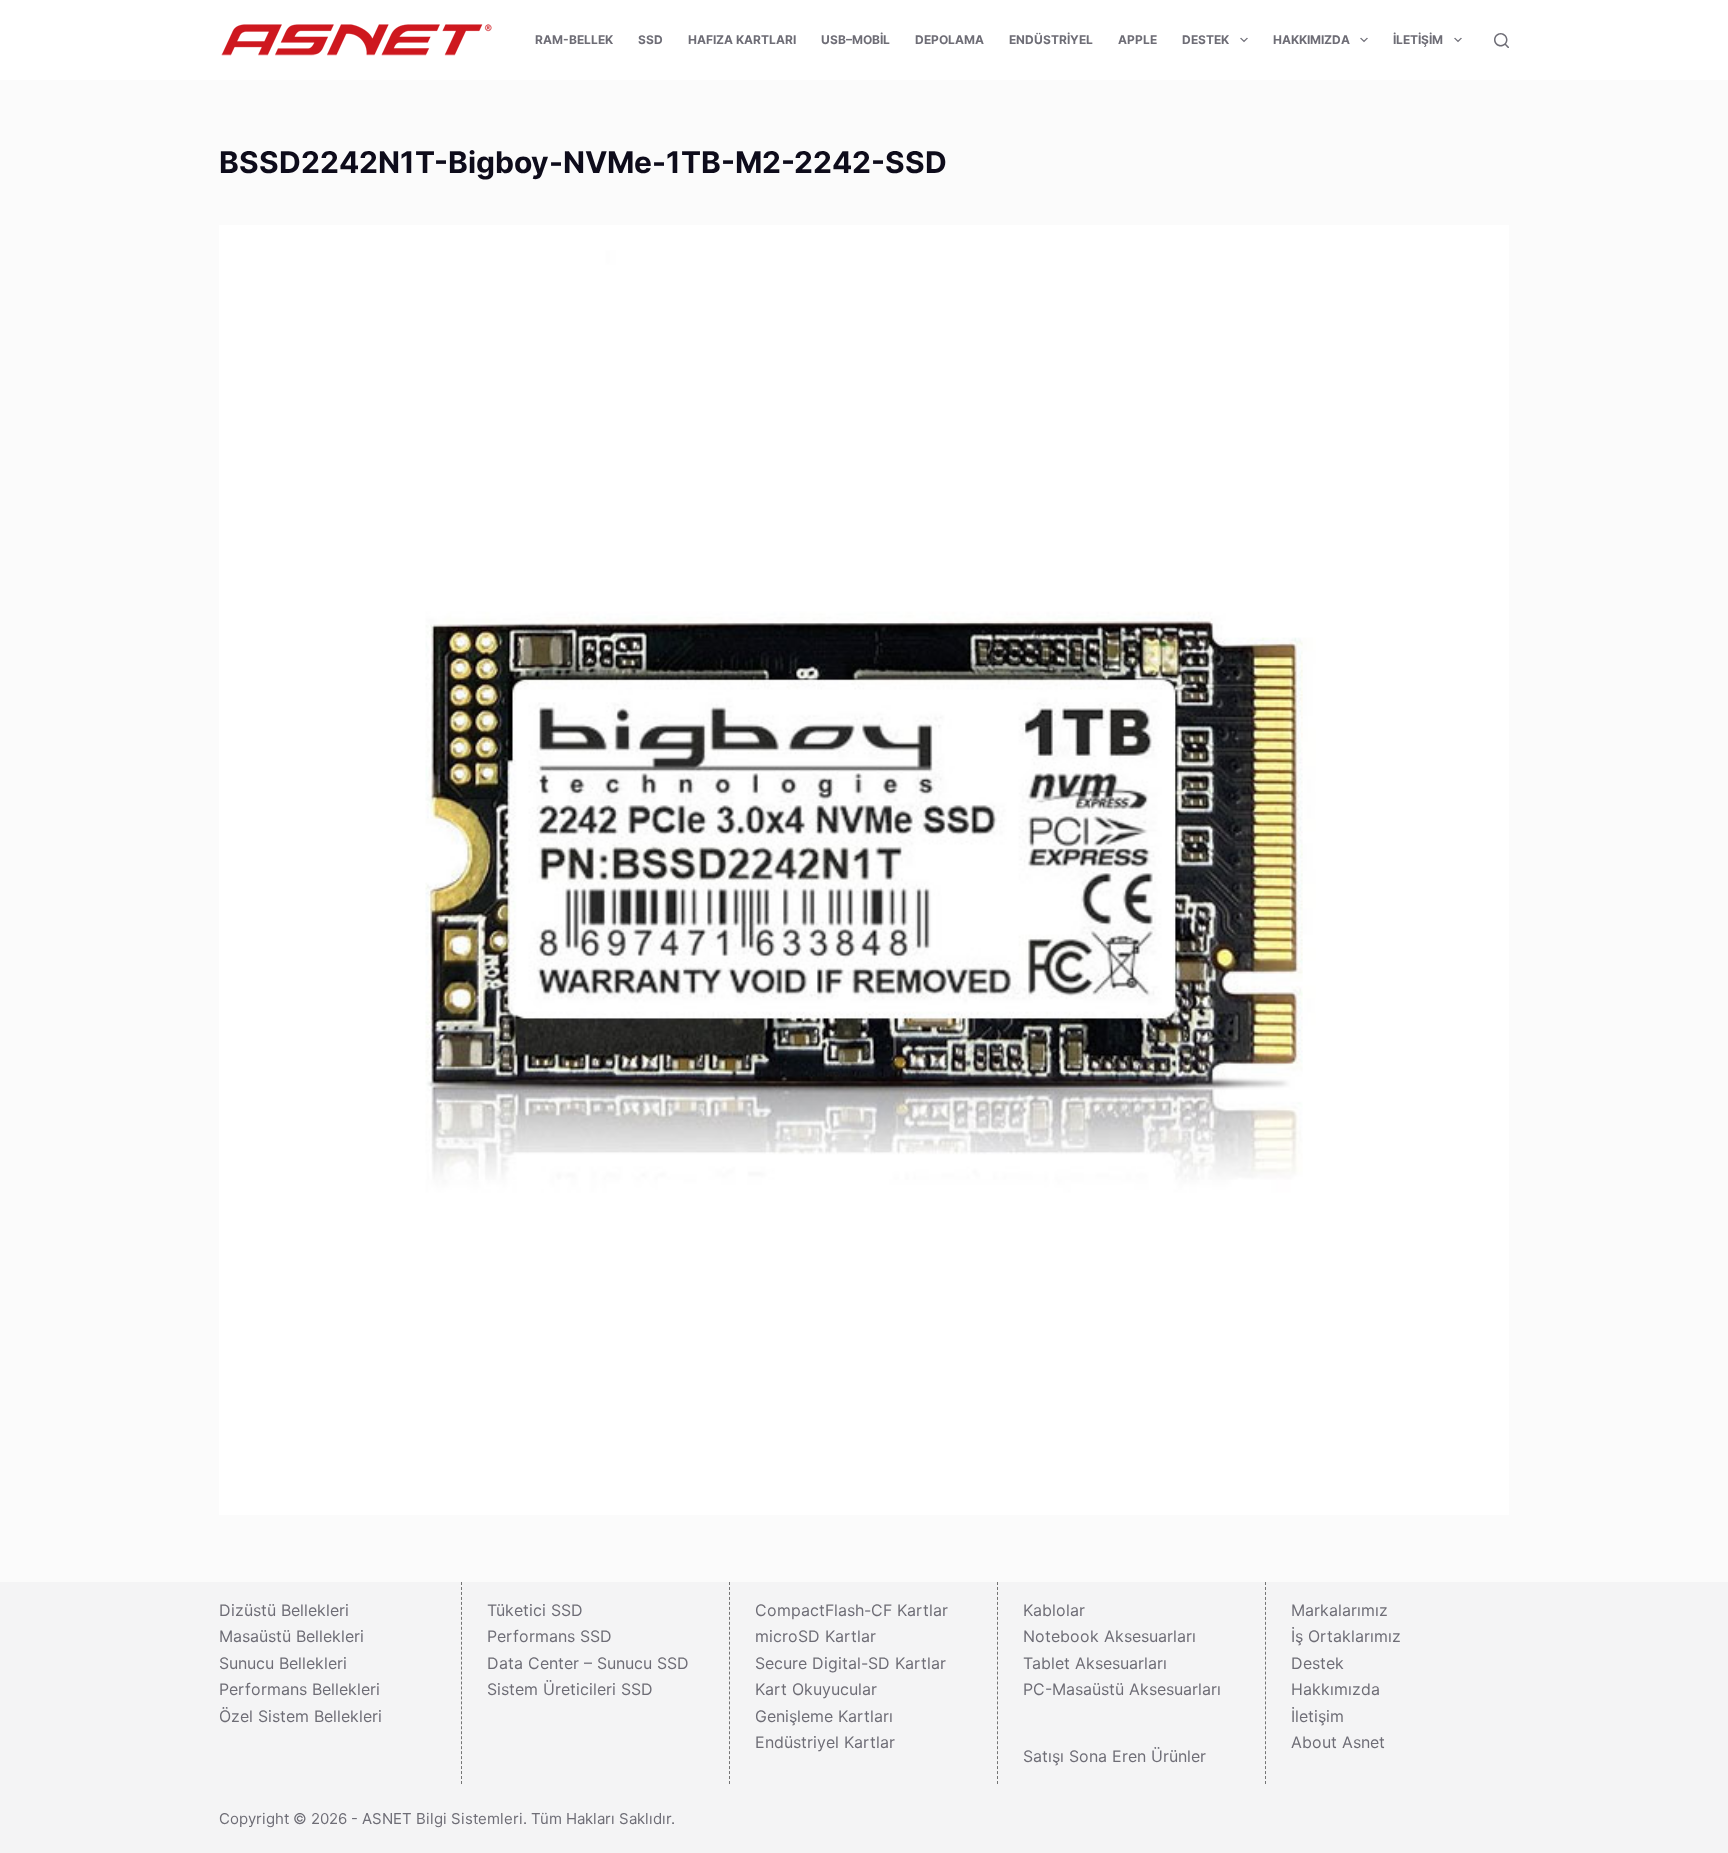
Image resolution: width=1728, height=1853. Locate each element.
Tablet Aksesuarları (1095, 1663)
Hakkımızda (1311, 39)
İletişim (1418, 39)
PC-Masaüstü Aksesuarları (1122, 1689)
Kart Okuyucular (816, 1689)
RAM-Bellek (574, 39)
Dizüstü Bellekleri (284, 1610)
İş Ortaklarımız (1346, 1636)
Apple (1137, 39)
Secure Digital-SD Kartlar (850, 1663)
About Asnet (1338, 1742)
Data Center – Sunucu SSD (588, 1663)
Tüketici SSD (535, 1610)
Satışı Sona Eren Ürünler (1114, 1756)
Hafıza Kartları (742, 39)
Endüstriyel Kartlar (825, 1742)
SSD (650, 39)
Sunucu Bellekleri (283, 1663)
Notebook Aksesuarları (1109, 1636)
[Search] (1501, 40)
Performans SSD (549, 1636)
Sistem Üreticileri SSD (570, 1689)
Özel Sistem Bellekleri (300, 1716)
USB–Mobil (855, 39)
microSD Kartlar (815, 1636)
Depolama (949, 39)
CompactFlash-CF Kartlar (851, 1610)
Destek (1205, 39)
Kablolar (1054, 1610)
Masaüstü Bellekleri (291, 1636)
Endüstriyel (1051, 39)
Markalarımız (1339, 1610)
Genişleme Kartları (824, 1716)
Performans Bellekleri (299, 1689)
